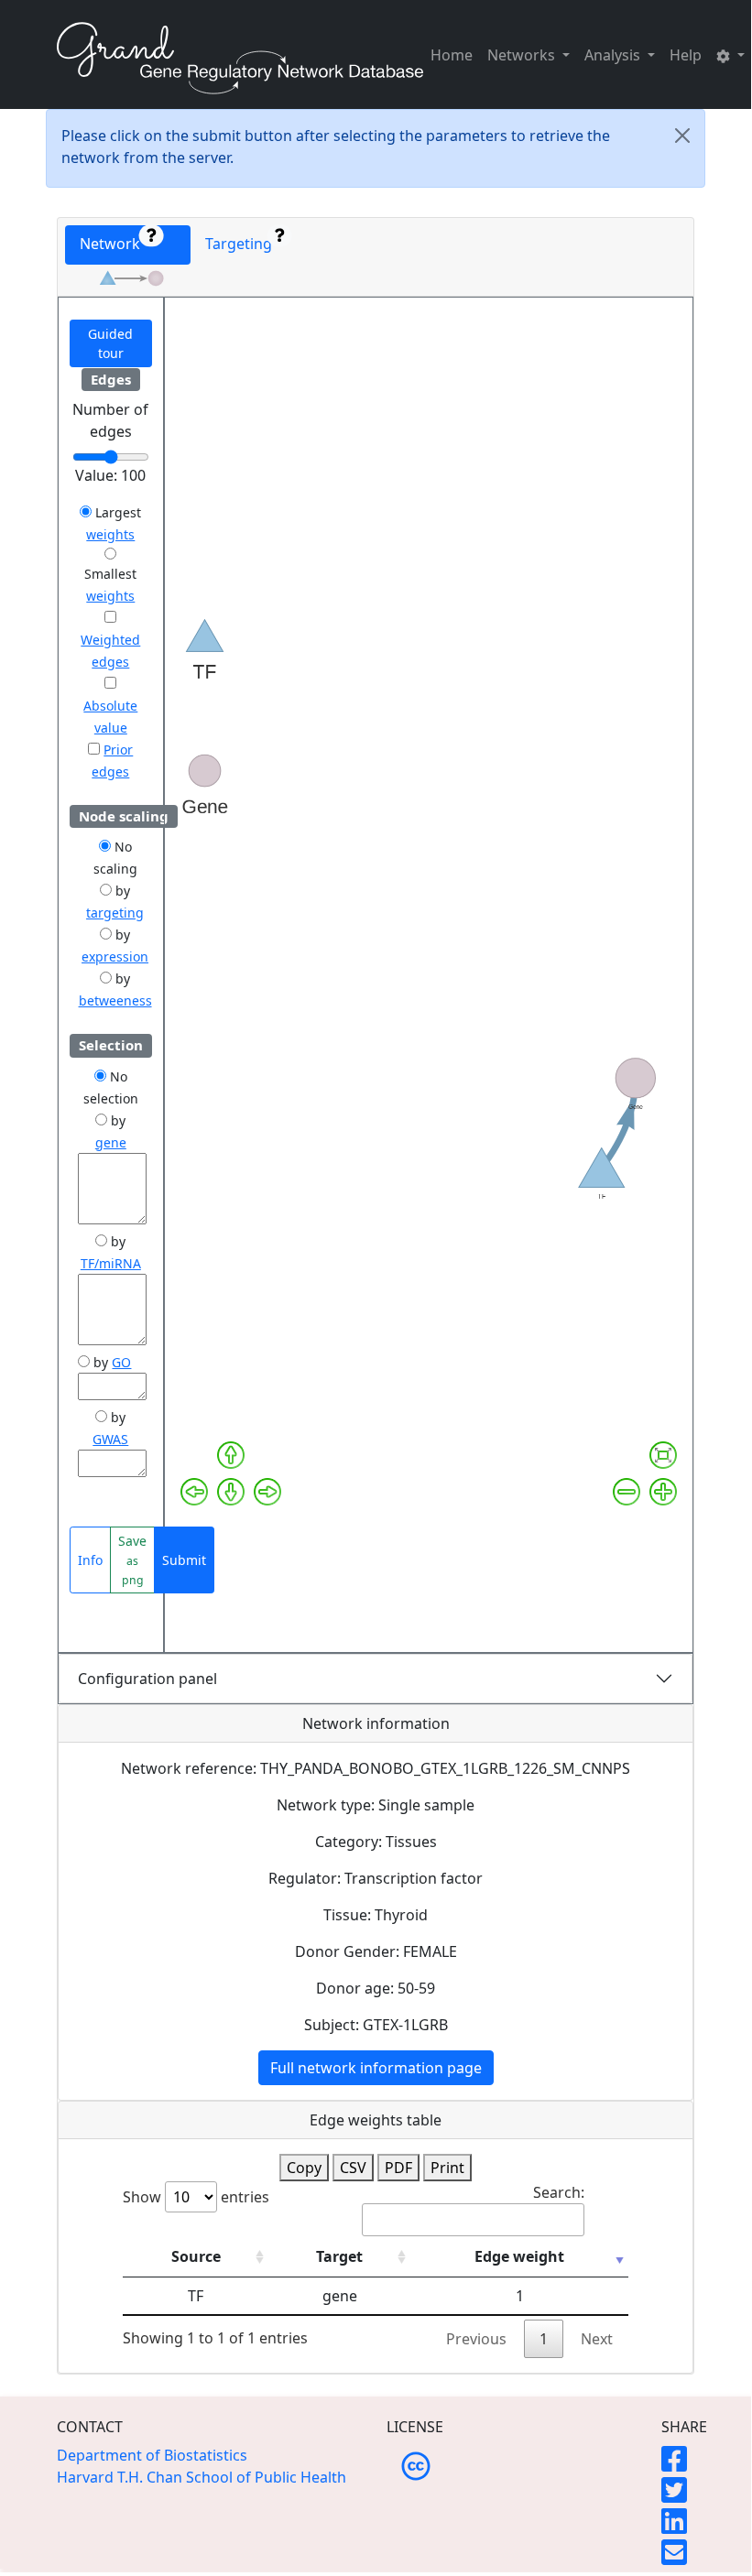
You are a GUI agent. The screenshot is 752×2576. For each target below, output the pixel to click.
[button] (730, 55)
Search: (559, 2192)
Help (686, 55)
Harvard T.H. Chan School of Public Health (202, 2477)
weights (110, 534)
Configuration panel (147, 1679)
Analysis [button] (614, 55)
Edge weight (519, 2256)
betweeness (115, 1000)
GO (121, 1362)
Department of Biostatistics (152, 2455)
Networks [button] (523, 55)
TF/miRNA (111, 1263)
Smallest (110, 574)
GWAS (110, 1439)
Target (339, 2256)
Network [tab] (115, 244)
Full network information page (376, 2068)
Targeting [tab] (242, 244)
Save (132, 1560)
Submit (184, 1560)
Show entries (196, 2197)
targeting (115, 913)
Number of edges (110, 420)
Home (452, 55)
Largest (116, 512)
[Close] (682, 136)
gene (111, 1142)
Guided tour (110, 343)
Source (196, 2256)
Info (90, 1560)
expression (115, 956)
